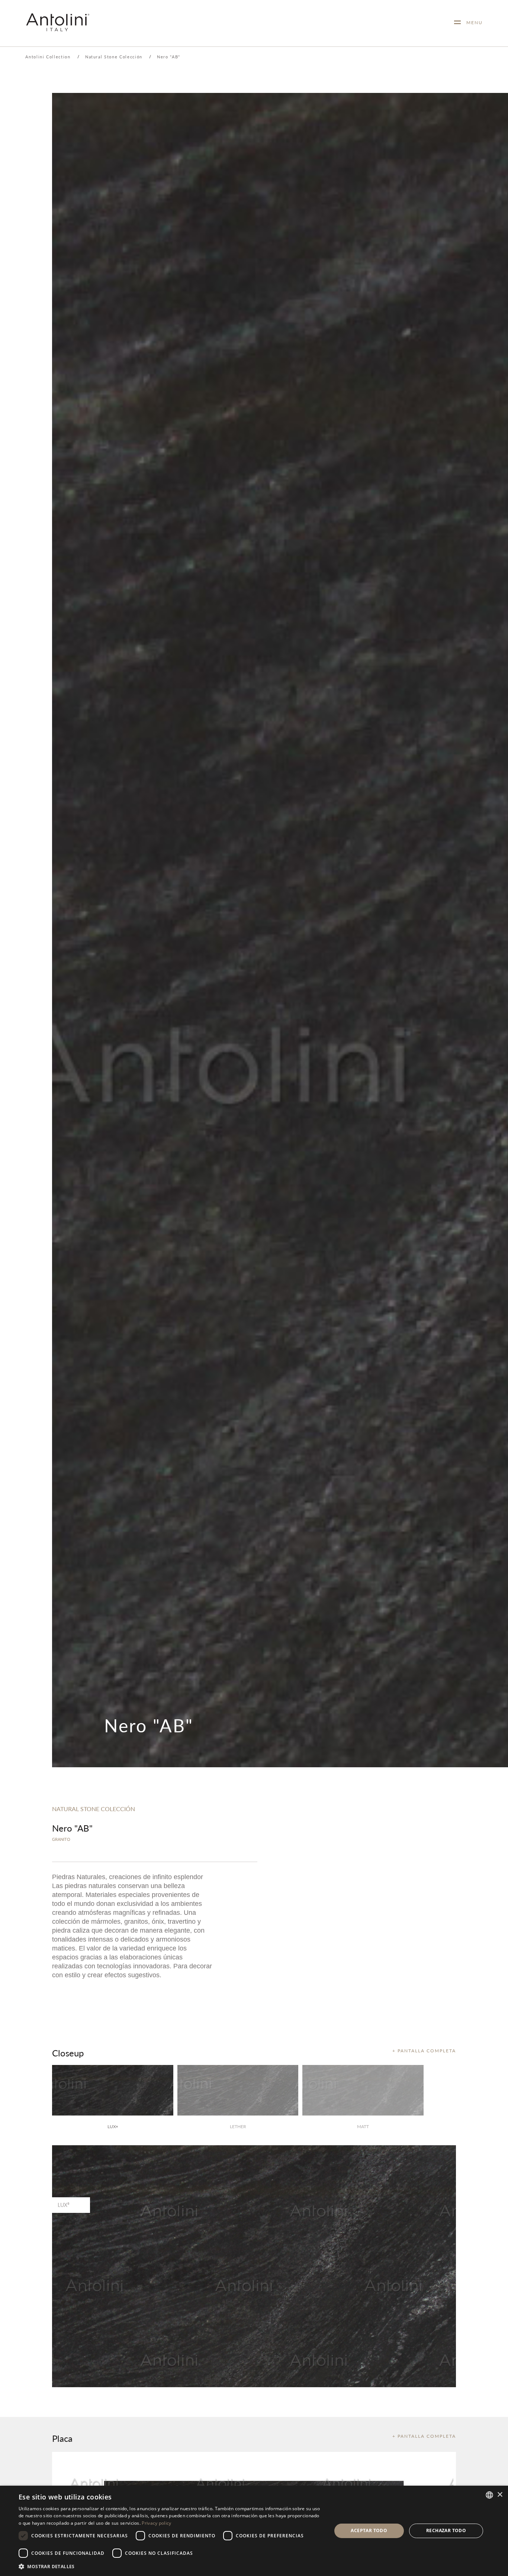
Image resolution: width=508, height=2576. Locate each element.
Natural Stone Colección (114, 57)
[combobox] (489, 2495)
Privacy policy (156, 2523)
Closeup (68, 2053)
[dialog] (254, 2531)
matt (363, 2126)
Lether (238, 2126)
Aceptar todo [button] (369, 2530)
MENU (472, 22)
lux (113, 2126)
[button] (170, 2566)
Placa (62, 2438)
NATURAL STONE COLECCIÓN (94, 1809)
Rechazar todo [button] (446, 2530)
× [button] (500, 2495)
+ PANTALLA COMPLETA (424, 2051)
